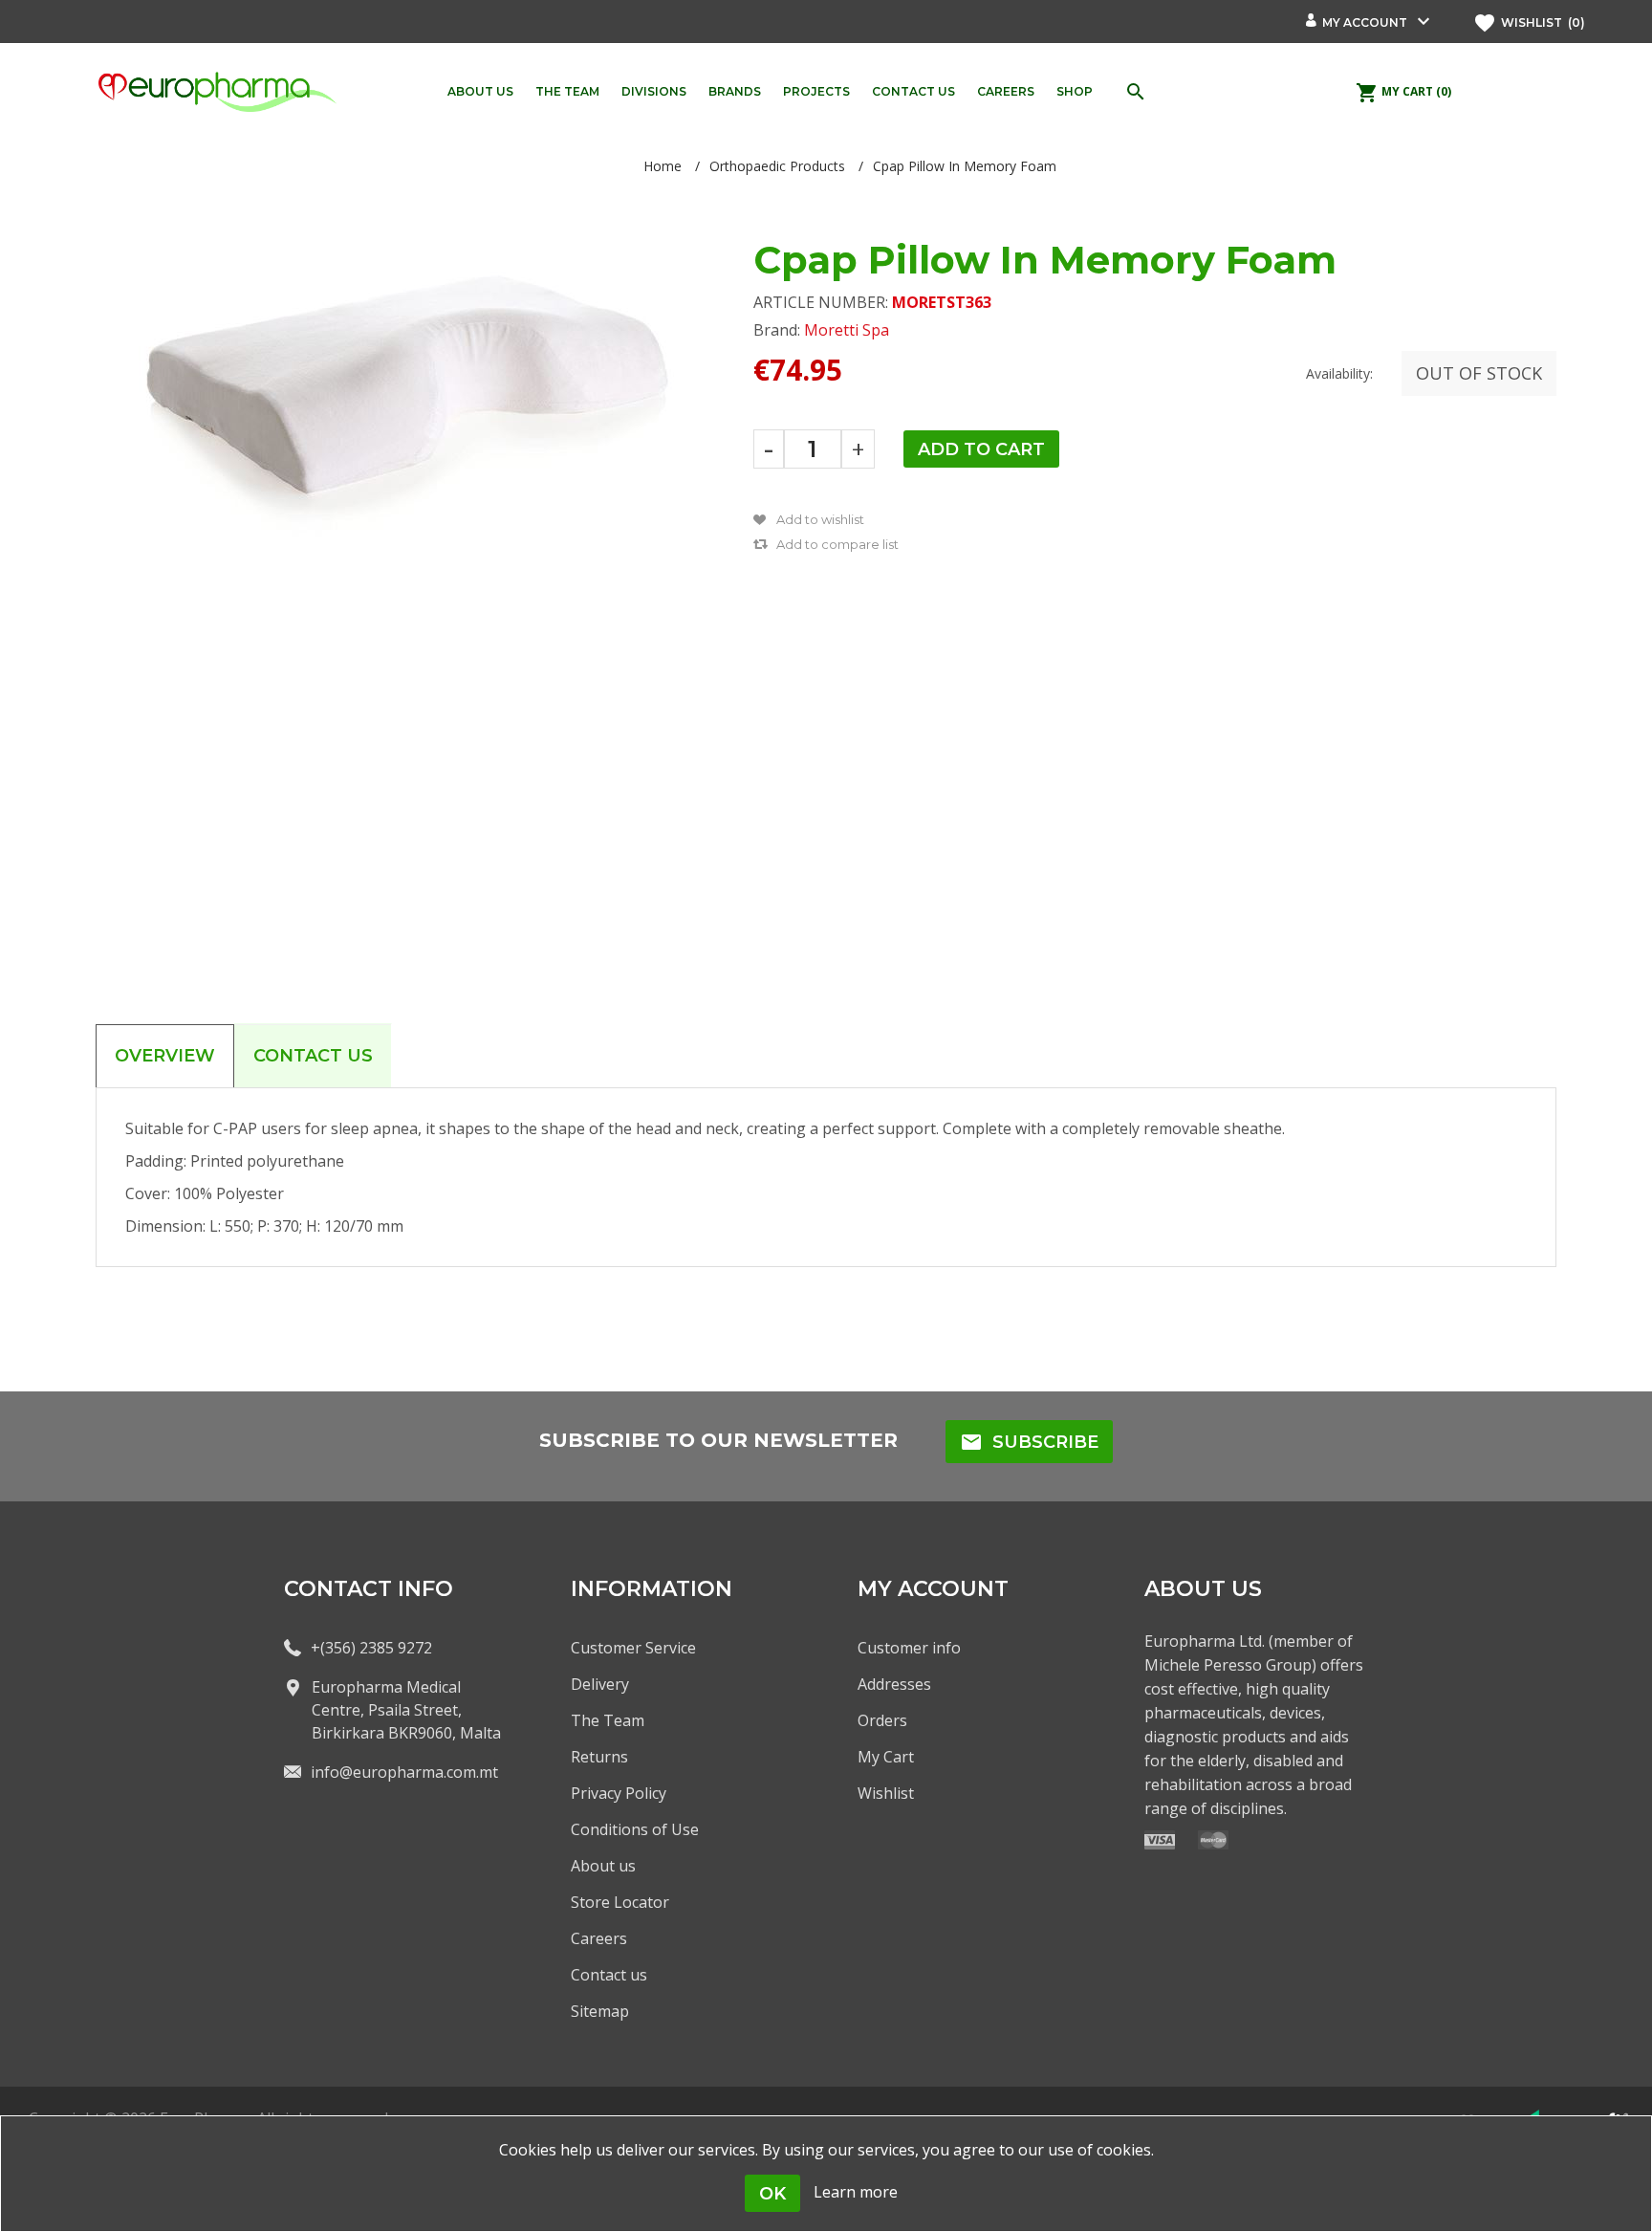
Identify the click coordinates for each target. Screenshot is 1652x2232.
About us (603, 1866)
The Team (608, 1720)
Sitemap (600, 2011)
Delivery (600, 1684)
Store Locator (620, 1902)
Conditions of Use (635, 1829)
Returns (599, 1757)
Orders (882, 1720)
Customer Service (633, 1648)
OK (772, 2194)
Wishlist (886, 1793)
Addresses (894, 1684)
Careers (599, 1938)
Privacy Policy (619, 1793)
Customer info (909, 1648)
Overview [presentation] (165, 1056)
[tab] (165, 1056)
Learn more (856, 2192)
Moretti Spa (847, 330)
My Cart (886, 1757)
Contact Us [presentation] (313, 1056)
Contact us (609, 1975)
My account (1365, 22)
